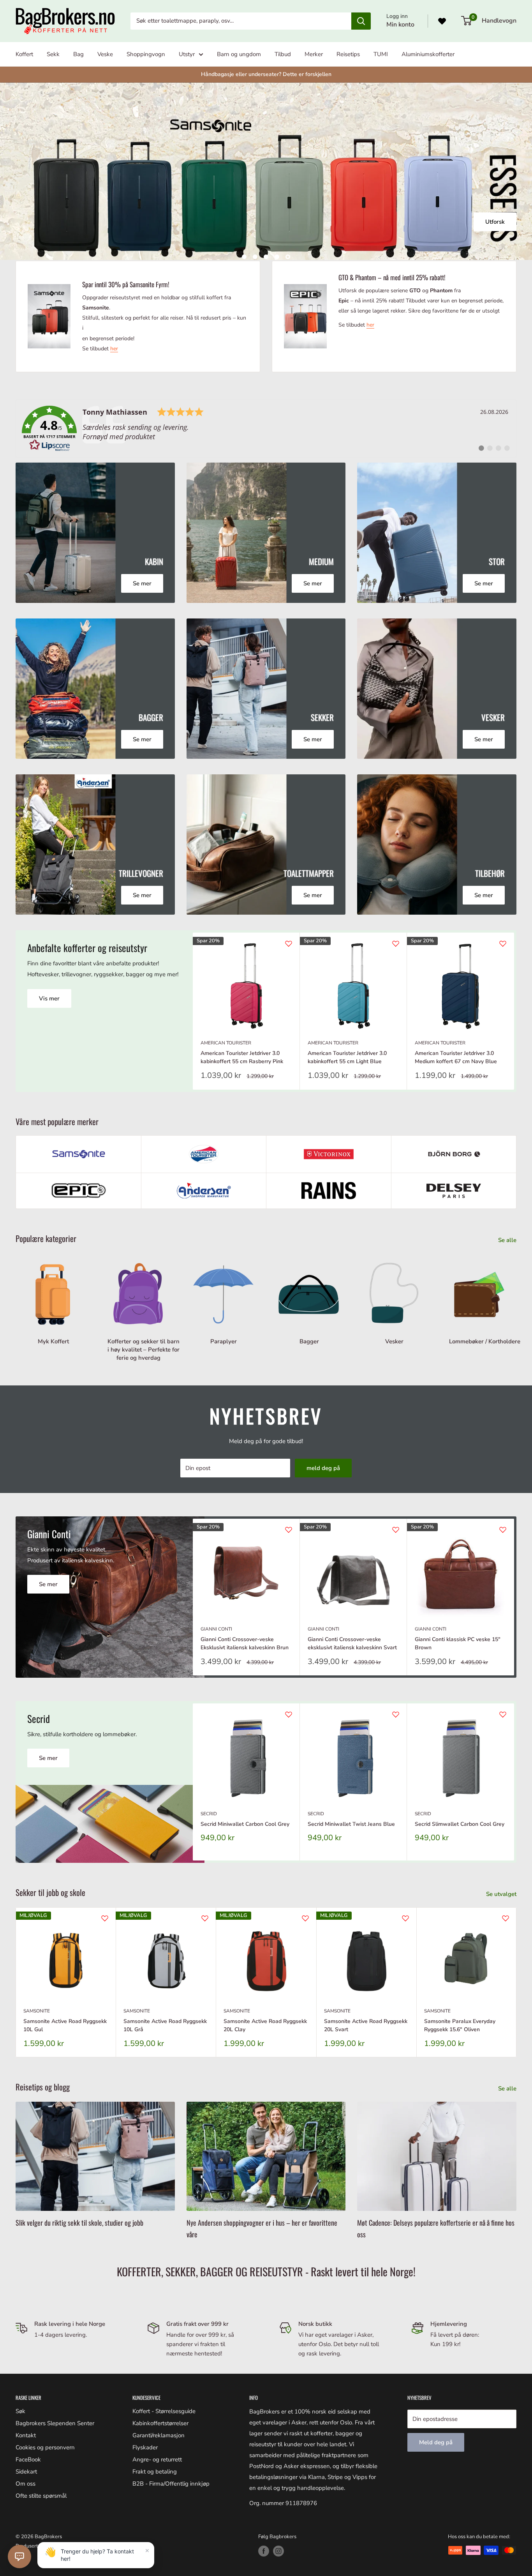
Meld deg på (436, 2442)
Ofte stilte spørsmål (41, 2496)
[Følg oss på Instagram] (278, 2551)
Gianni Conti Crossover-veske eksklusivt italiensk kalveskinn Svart (352, 1643)
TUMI (381, 54)
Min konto (400, 25)
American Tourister (226, 1043)
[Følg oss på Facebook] (264, 2551)
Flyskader (145, 2447)
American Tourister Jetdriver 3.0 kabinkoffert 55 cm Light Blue (347, 1057)
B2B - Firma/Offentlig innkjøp (171, 2484)
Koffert (24, 54)
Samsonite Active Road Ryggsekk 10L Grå (165, 2026)
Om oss (26, 2484)
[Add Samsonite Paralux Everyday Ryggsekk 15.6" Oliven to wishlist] (506, 1918)
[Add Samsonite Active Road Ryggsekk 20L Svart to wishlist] (405, 1918)
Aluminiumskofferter (428, 54)
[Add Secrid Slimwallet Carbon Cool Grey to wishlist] (503, 1714)
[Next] (514, 1011)
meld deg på (323, 1468)
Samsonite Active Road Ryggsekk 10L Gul (65, 2026)
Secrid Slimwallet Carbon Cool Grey (460, 1824)
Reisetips (348, 54)
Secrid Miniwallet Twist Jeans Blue (351, 1824)
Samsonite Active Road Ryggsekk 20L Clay (265, 2026)
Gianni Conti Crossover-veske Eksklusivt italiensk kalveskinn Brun (245, 1643)
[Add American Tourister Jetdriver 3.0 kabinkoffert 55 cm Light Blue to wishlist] (396, 943)
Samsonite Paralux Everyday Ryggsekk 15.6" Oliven (460, 2026)
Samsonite (37, 2011)
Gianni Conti (216, 1629)
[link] (266, 429)
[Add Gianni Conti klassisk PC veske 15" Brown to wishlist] (503, 1530)
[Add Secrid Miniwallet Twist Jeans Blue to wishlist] (396, 1714)
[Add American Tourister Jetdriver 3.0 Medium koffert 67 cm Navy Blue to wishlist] (503, 943)
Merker (314, 54)
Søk (20, 2411)
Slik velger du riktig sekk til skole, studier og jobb (79, 2223)
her (114, 349)
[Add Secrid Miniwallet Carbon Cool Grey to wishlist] (289, 1714)
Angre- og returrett (157, 2459)
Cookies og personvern (45, 2447)
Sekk (53, 54)
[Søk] (361, 21)
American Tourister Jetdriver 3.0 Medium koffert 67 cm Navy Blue (456, 1057)
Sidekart (26, 2472)
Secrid (209, 1814)
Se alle (508, 1240)
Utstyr (187, 54)
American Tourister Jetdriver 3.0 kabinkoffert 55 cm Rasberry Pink (242, 1057)
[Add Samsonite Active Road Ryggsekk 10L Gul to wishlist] (105, 1918)
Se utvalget (502, 1894)
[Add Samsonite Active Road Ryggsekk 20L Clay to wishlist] (305, 1918)
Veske (105, 54)
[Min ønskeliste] (442, 21)
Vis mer (49, 998)
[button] (19, 2557)
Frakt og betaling (155, 2472)
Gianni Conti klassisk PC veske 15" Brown (458, 1643)
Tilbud (283, 54)
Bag (78, 54)
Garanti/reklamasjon (159, 2435)
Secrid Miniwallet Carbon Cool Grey (245, 1824)
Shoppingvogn (146, 54)
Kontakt (26, 2435)
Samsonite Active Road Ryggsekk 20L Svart (366, 2026)
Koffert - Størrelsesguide (164, 2411)
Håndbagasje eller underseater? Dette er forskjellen (266, 74)
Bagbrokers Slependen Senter (55, 2423)
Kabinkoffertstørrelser (160, 2423)
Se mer (48, 1584)
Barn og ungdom (239, 54)
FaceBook (28, 2459)
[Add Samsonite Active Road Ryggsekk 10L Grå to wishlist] (205, 1918)
